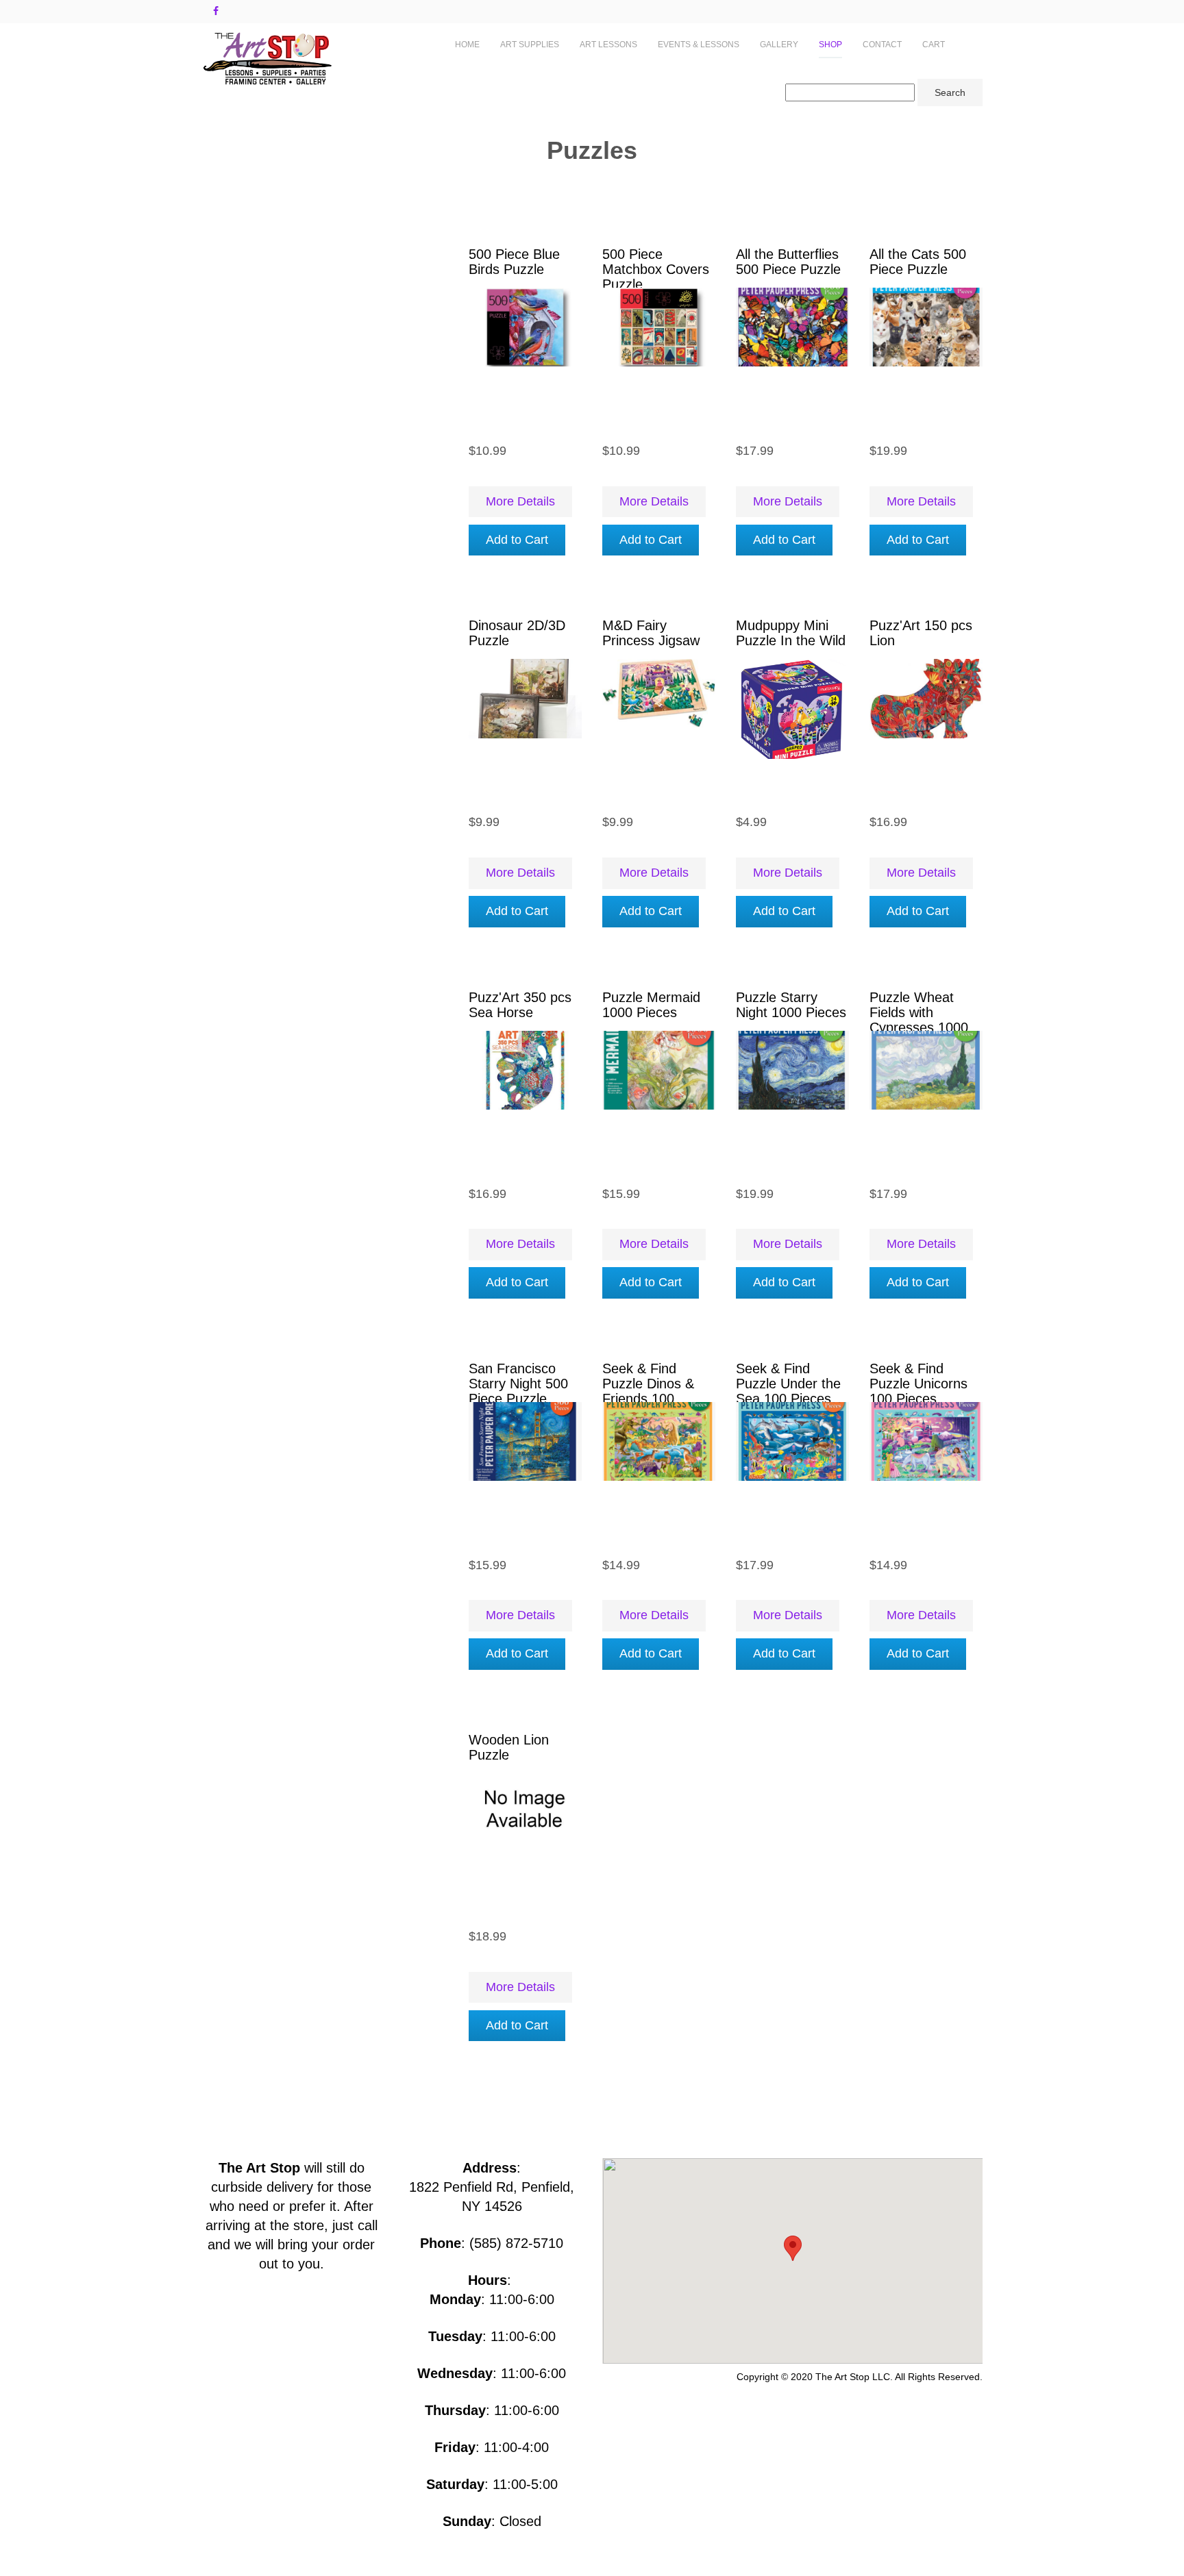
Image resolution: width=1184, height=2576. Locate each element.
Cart (934, 45)
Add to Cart (517, 540)
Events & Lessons (699, 45)
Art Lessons (608, 45)
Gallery (779, 45)
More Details (520, 501)
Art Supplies (530, 45)
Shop (830, 45)
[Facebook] (216, 11)
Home (467, 45)
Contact (882, 45)
